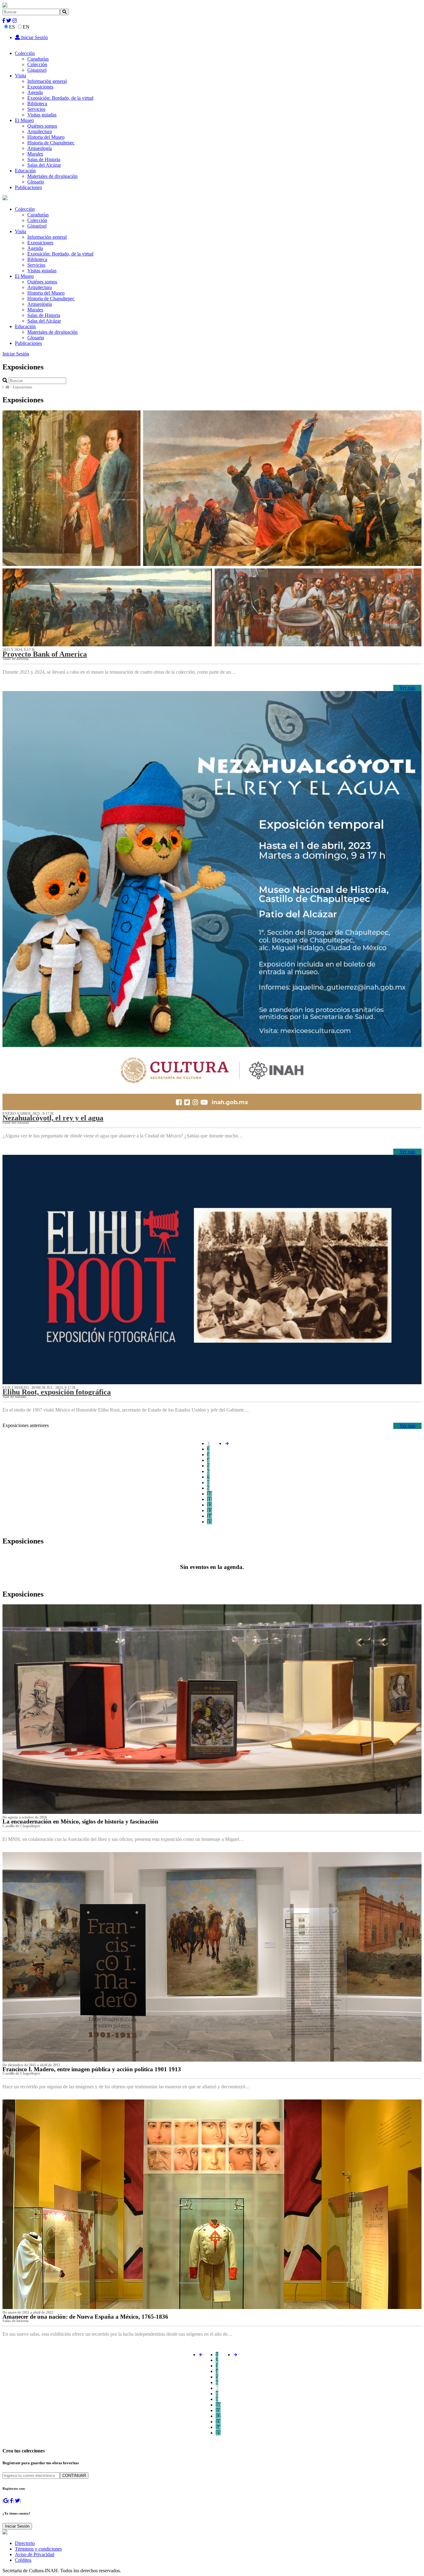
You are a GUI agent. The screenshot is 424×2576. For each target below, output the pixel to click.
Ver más (407, 688)
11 (209, 1499)
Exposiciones (40, 87)
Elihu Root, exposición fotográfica (57, 1392)
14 (210, 1516)
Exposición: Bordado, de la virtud (60, 98)
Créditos (23, 2560)
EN (26, 27)
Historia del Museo (46, 137)
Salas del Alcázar (44, 165)
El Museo (24, 120)
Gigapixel (37, 70)
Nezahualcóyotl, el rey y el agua (53, 1118)
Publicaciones (28, 187)
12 (210, 1505)
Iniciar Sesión (34, 37)
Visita (20, 76)
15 (210, 1522)
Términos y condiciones (38, 2549)
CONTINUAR (74, 2476)
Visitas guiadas (42, 115)
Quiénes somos (42, 126)
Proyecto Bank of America (45, 654)
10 (210, 1494)
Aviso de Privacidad (35, 2554)
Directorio (25, 2543)
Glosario (36, 182)
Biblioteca (37, 104)
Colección (25, 53)
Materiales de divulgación (52, 176)
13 (210, 1510)
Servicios (36, 109)
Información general (47, 81)
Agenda (35, 92)
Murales (35, 154)
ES (12, 27)
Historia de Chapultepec (51, 143)
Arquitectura (40, 131)
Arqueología (40, 148)
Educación (25, 171)
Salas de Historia (44, 159)
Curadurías (38, 59)
